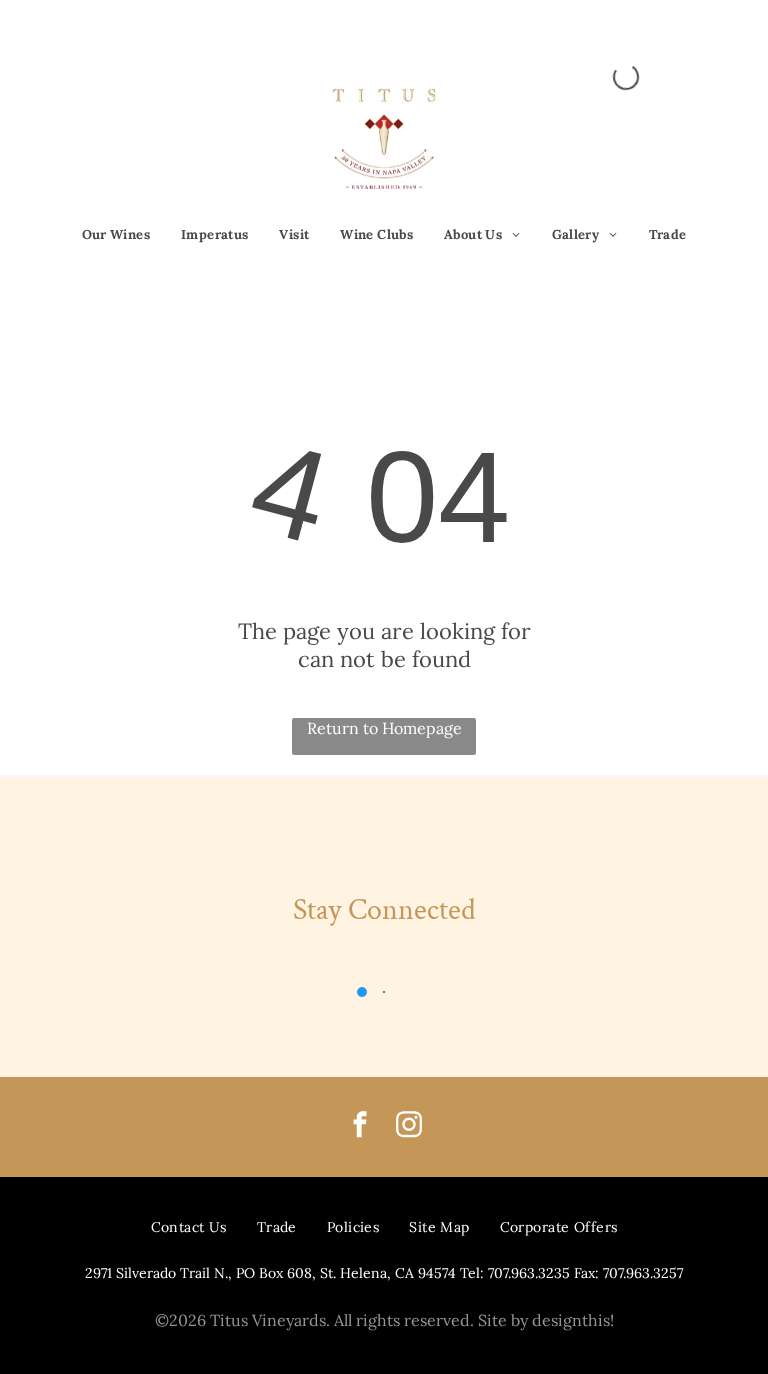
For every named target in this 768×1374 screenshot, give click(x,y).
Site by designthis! (546, 1320)
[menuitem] (116, 235)
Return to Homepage (384, 728)
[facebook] (360, 1127)
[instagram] (409, 1127)
